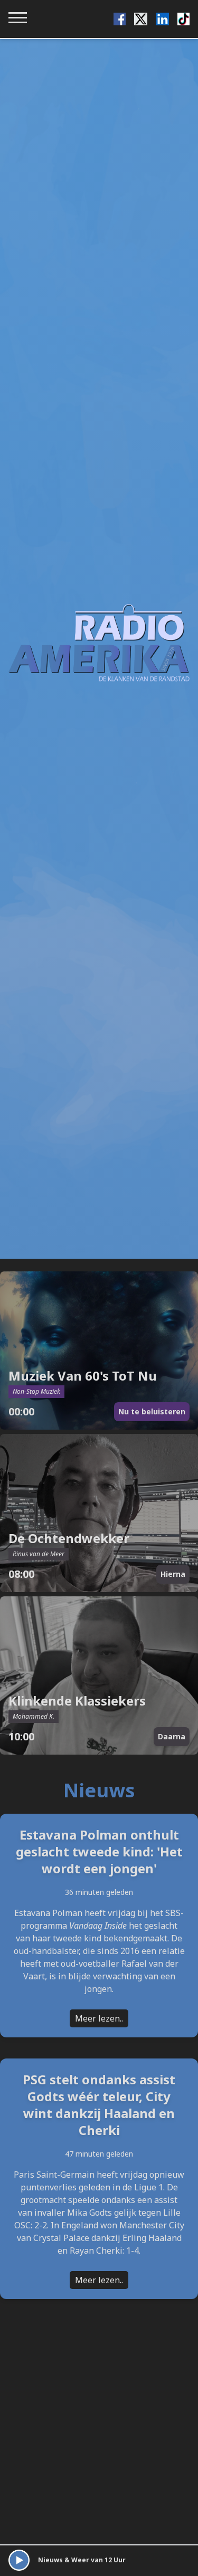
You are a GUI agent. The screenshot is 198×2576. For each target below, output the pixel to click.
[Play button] (19, 2560)
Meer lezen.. (99, 2018)
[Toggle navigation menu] (18, 18)
